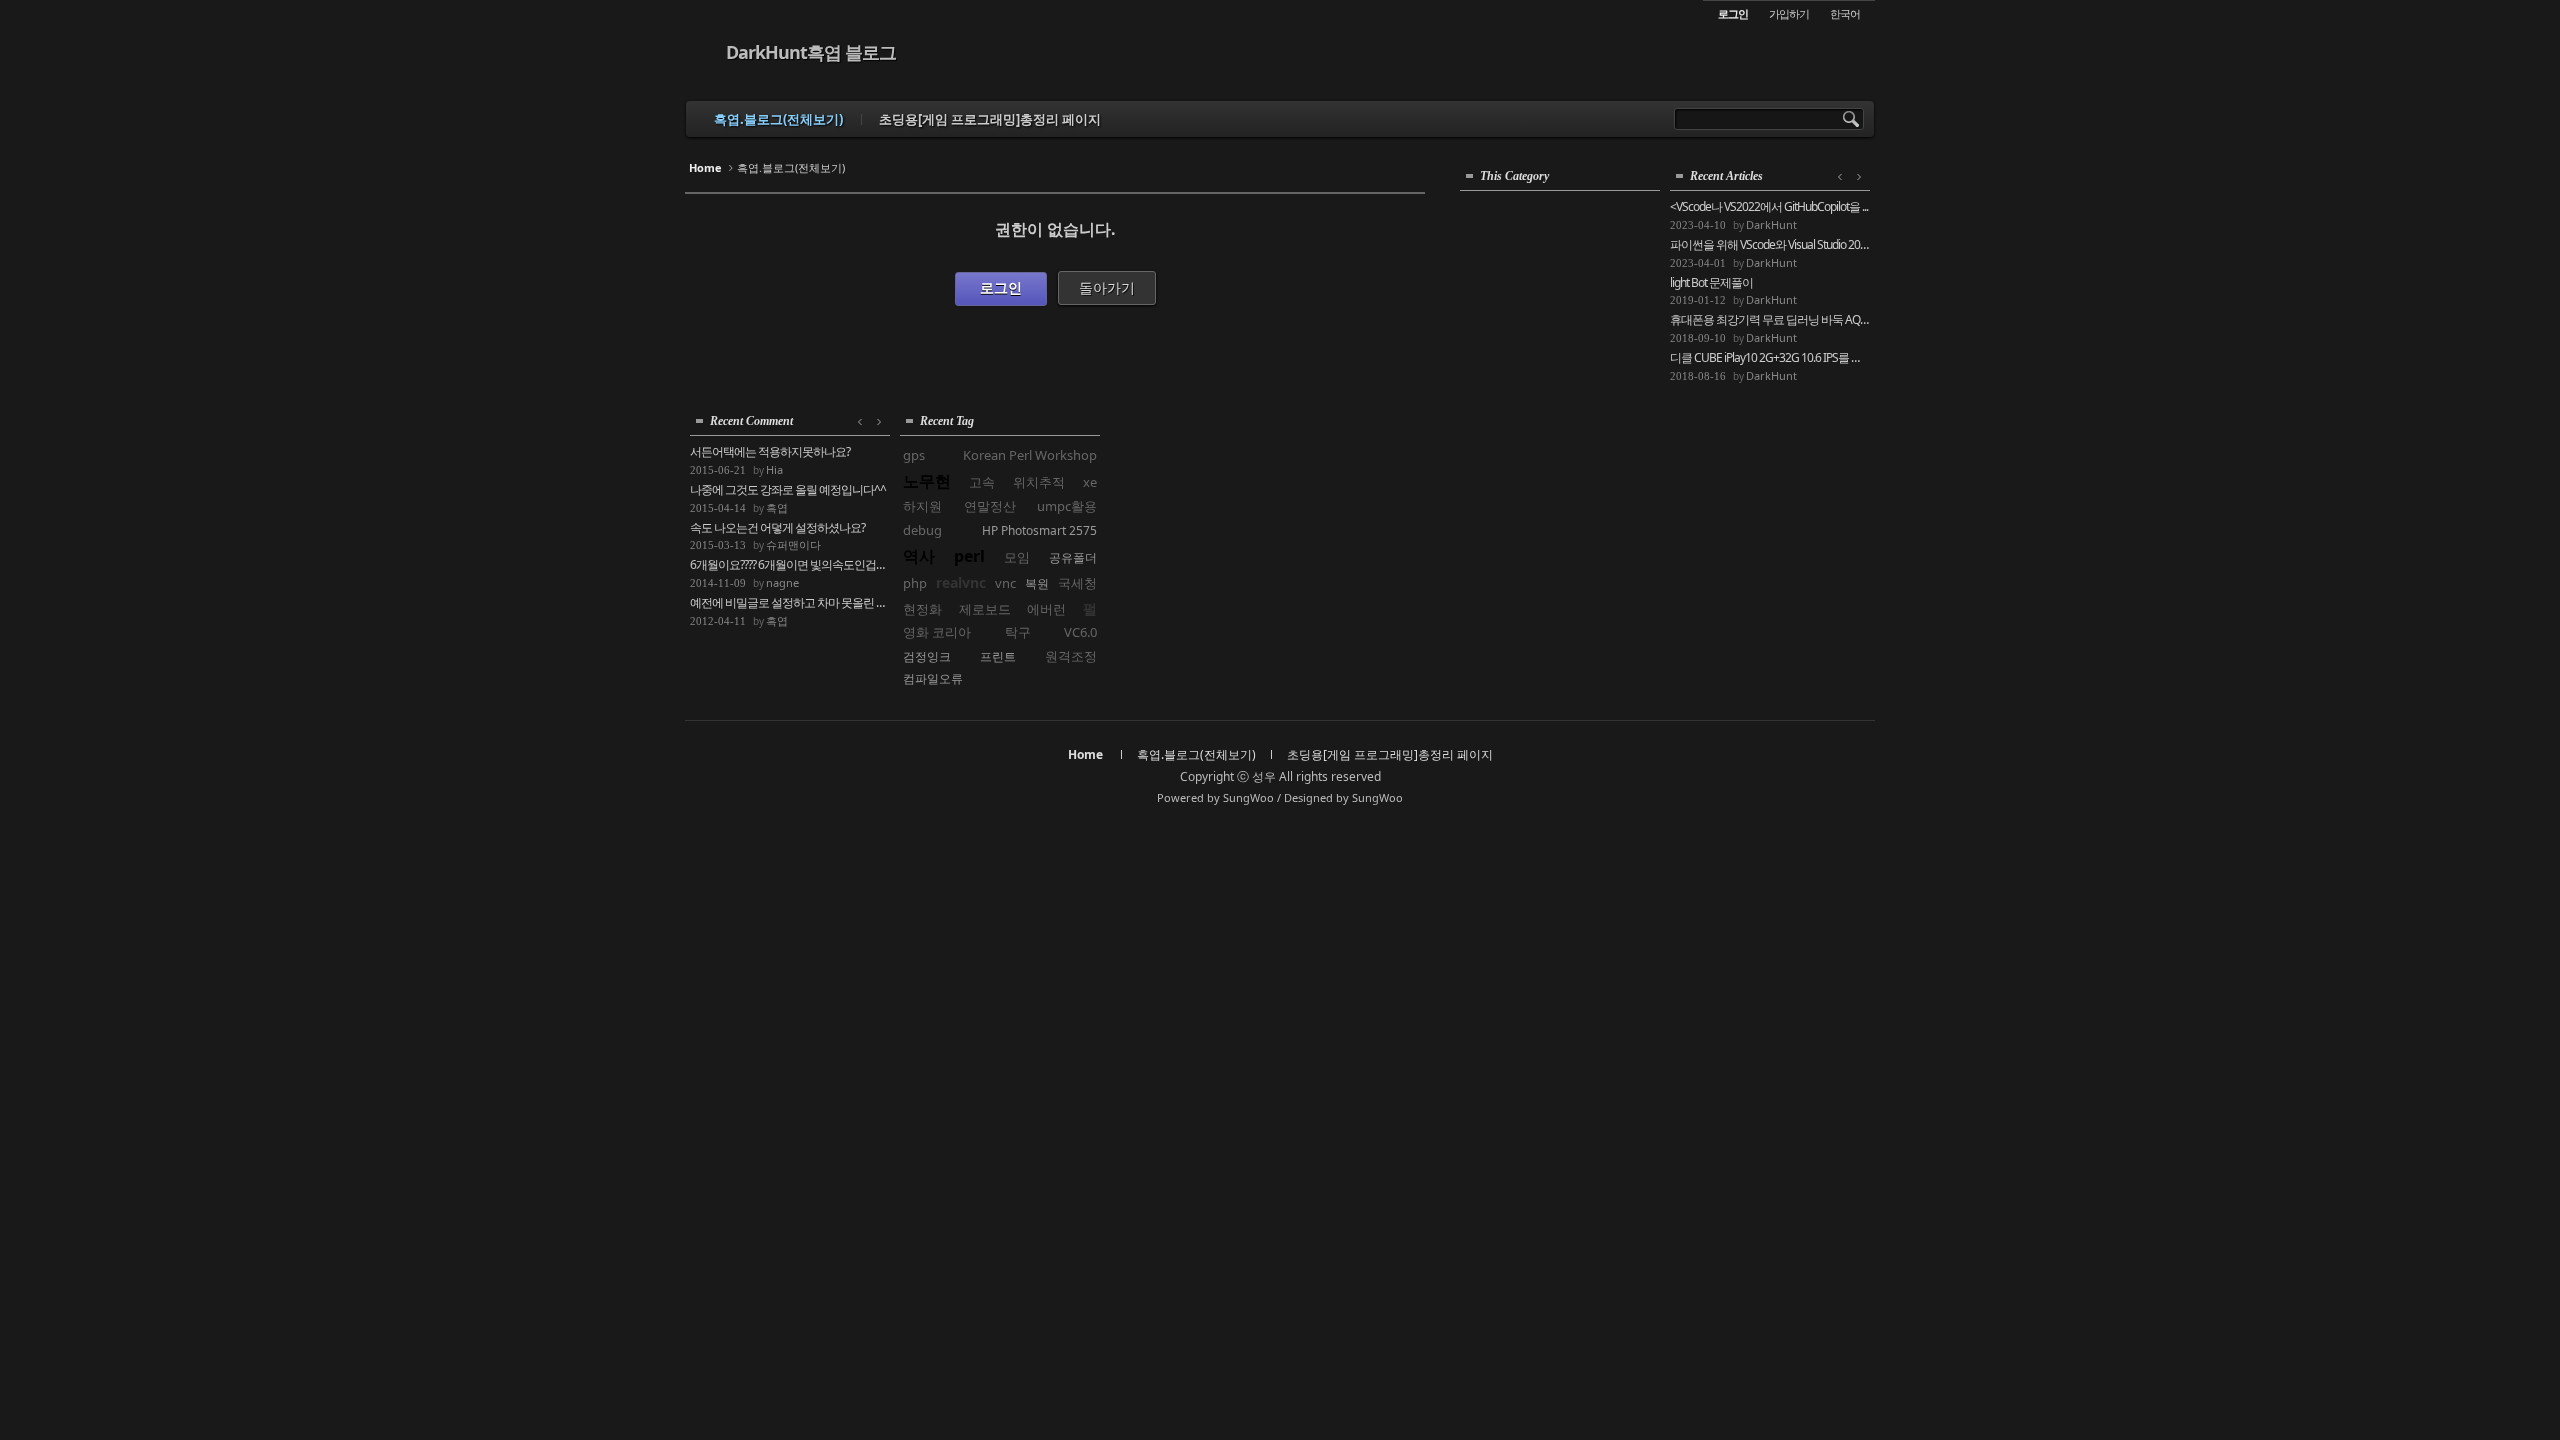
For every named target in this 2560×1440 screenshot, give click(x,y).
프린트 (998, 656)
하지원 (922, 506)
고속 (982, 482)
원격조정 (1071, 656)
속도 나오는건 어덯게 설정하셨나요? (777, 528)
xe (1090, 482)
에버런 (1046, 609)
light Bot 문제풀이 (1711, 283)
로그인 (1001, 287)
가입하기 (1789, 13)
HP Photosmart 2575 (1039, 530)
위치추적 (1039, 482)
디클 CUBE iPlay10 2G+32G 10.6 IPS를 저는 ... (1770, 358)
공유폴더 (1073, 557)
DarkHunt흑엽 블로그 (811, 52)
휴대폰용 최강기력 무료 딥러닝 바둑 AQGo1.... (1770, 320)
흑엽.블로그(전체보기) (778, 119)
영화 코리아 (937, 632)
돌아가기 (1107, 287)
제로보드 (985, 609)
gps (914, 455)
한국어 (1845, 13)
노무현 (927, 481)
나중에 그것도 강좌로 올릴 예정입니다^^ (788, 490)
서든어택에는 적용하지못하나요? (770, 452)
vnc (1005, 583)
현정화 (922, 609)
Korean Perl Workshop (1030, 455)
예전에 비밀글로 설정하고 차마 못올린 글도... (790, 603)
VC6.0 (1080, 632)
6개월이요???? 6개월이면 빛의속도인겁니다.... (790, 565)
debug (922, 530)
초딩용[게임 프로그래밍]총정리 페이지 (990, 119)
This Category (1514, 176)
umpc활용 (1067, 506)
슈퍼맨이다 (793, 544)
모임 (1017, 557)
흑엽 (777, 507)
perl (969, 556)
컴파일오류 (933, 678)
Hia (774, 469)
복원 (1037, 583)
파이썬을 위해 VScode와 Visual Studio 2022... (1770, 245)
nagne (782, 582)
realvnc (961, 582)
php (915, 583)
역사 (919, 556)
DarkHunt (1771, 224)
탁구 (1018, 632)
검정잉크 (927, 656)
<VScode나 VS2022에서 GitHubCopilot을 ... (1769, 207)
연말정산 (990, 506)
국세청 (1077, 583)
